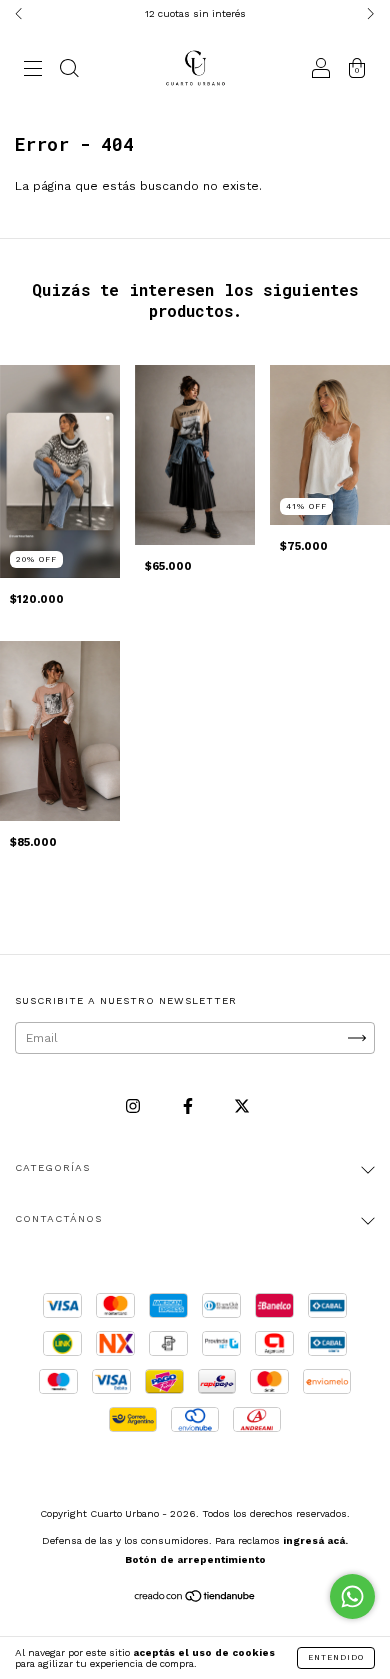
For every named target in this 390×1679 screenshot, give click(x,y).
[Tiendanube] (195, 1599)
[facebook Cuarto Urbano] (190, 1107)
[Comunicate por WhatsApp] (352, 1596)
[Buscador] (69, 71)
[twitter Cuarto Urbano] (242, 1107)
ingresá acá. (315, 1540)
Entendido (336, 1657)
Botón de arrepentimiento (195, 1559)
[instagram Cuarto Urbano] (135, 1107)
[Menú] (33, 71)
